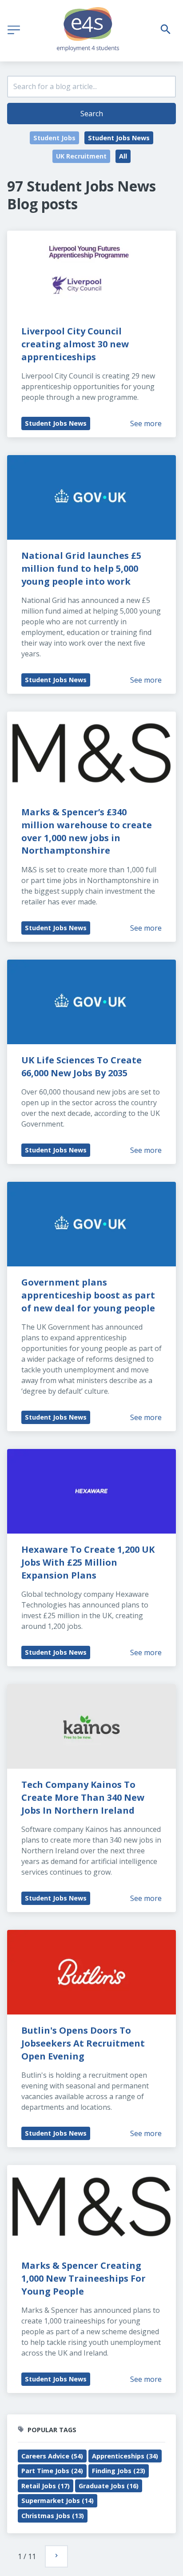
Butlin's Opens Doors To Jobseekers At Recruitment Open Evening (84, 2043)
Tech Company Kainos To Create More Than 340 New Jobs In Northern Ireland (84, 1797)
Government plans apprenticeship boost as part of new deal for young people (89, 1295)
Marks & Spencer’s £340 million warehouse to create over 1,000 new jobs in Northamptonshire (88, 831)
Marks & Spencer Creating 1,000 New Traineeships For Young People (85, 2278)
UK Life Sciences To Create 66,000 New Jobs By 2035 (83, 1066)
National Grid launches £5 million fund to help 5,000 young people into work (82, 568)
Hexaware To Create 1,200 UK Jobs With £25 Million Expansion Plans (89, 1562)
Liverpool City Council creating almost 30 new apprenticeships (76, 344)
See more (146, 423)
